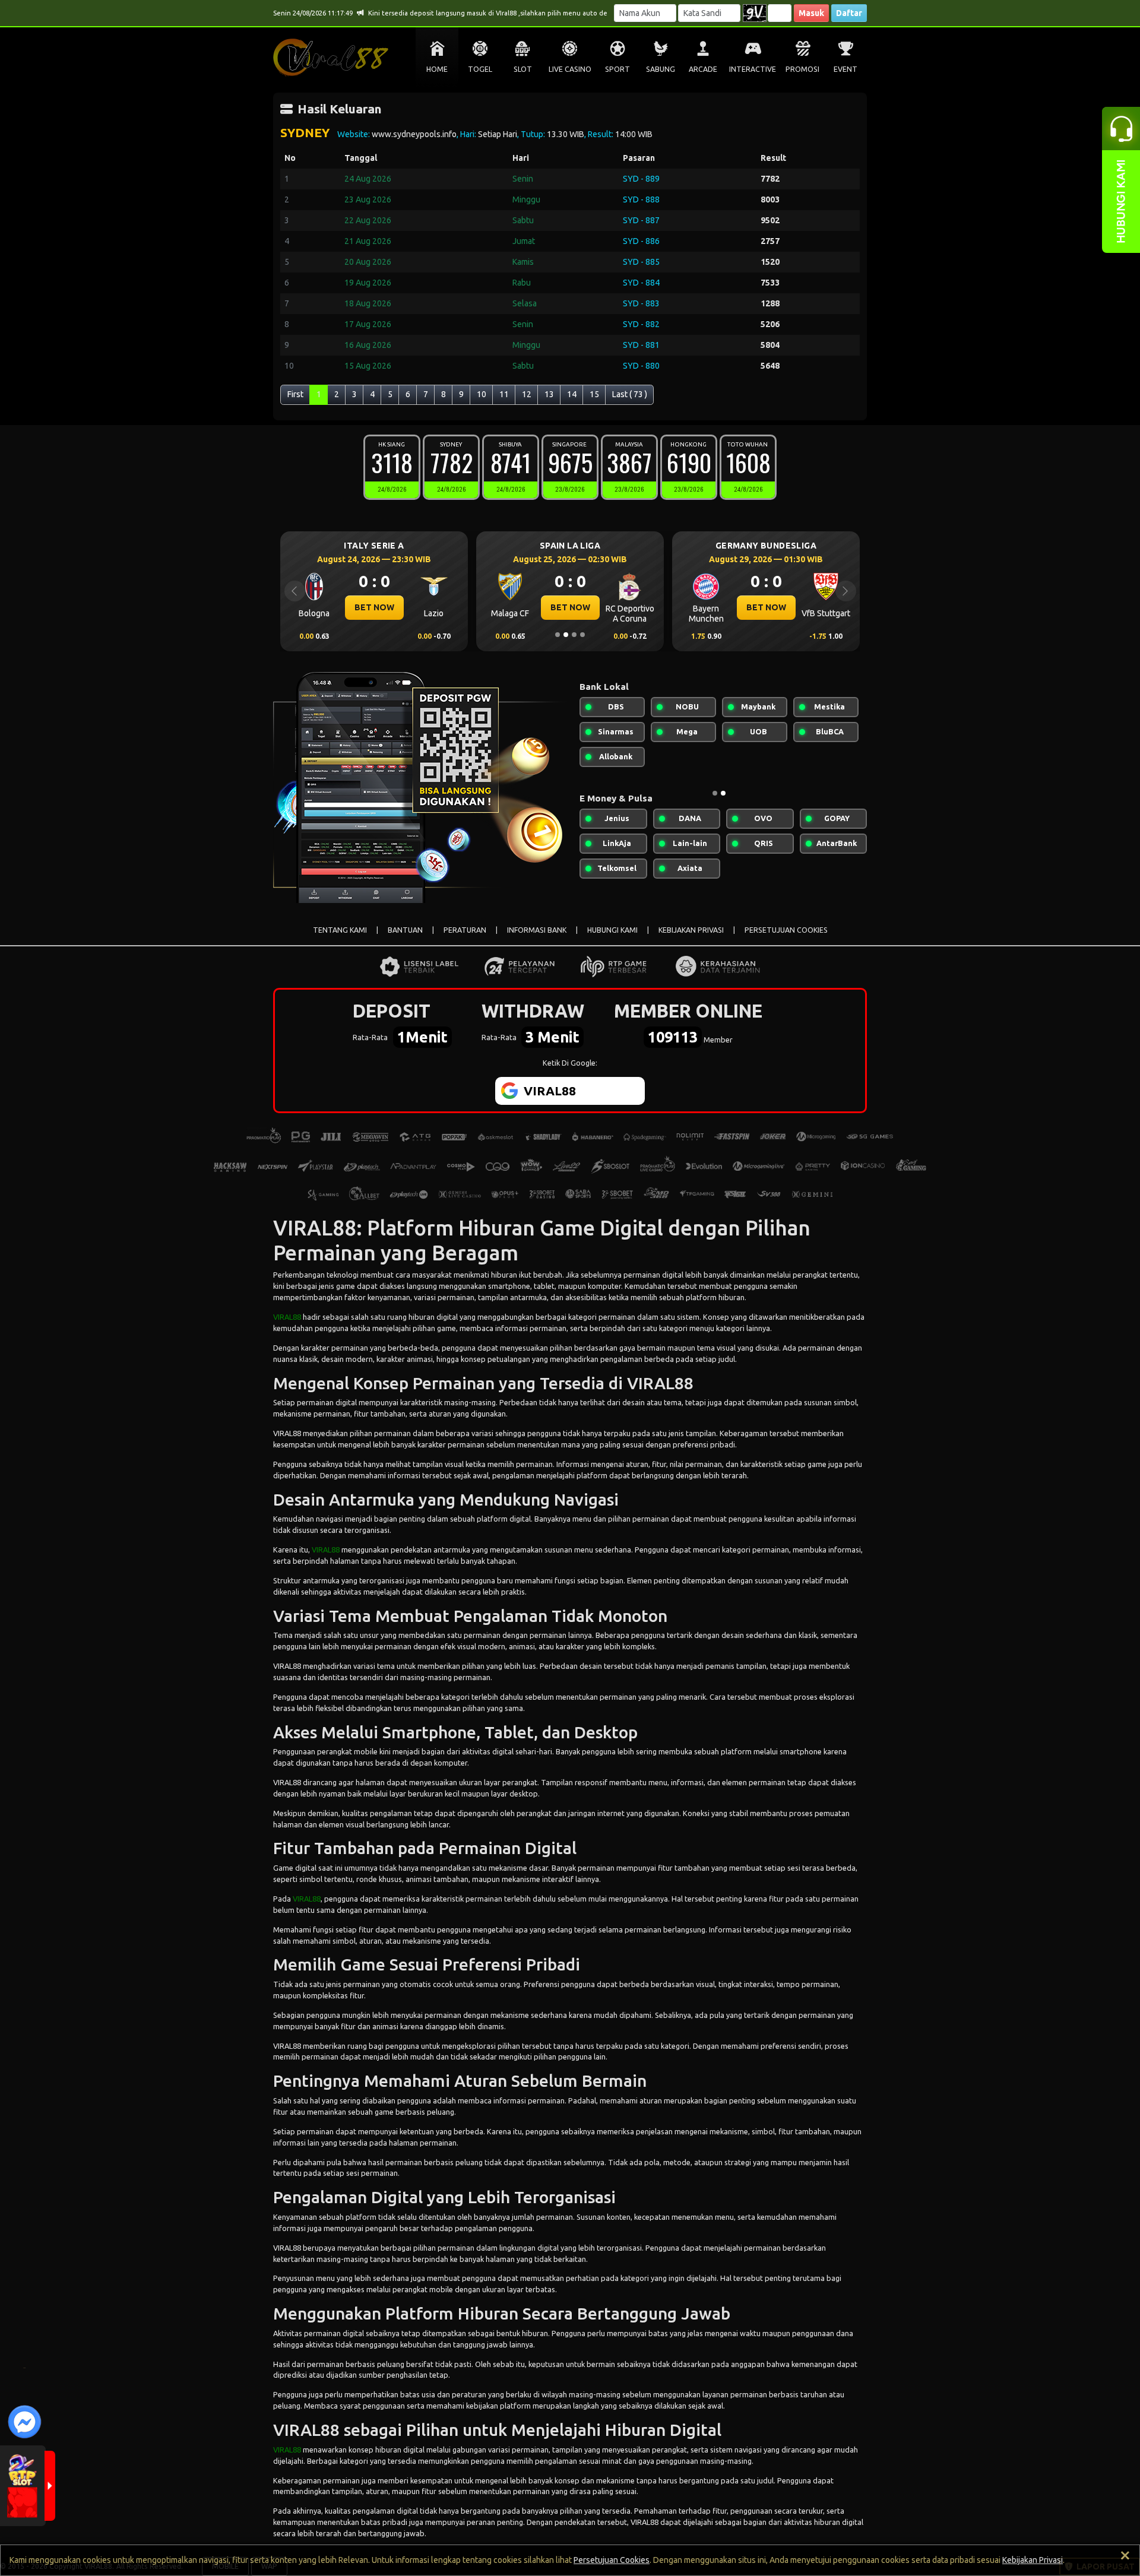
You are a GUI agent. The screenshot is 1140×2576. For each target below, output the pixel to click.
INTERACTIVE (753, 69)
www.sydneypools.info (414, 134)
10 (482, 394)
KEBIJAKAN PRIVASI (691, 930)
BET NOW (374, 607)
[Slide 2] (566, 635)
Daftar (849, 13)
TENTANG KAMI (340, 930)
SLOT (523, 69)
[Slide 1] (558, 635)
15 (594, 394)
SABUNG (661, 69)
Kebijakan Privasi (1033, 2560)
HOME (437, 69)
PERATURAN (465, 930)
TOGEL (480, 69)
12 (527, 394)
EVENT (845, 69)
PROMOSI (802, 69)
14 (572, 394)
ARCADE (703, 69)
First (295, 394)
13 (549, 394)
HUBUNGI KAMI (612, 930)
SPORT (617, 69)
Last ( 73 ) (630, 394)
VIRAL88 (287, 1317)
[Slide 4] (582, 635)
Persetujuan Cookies (612, 2560)
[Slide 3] (574, 635)
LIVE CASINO (570, 69)
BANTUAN (405, 930)
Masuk (811, 13)
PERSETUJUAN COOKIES (786, 930)
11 (504, 394)
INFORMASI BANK (537, 930)
